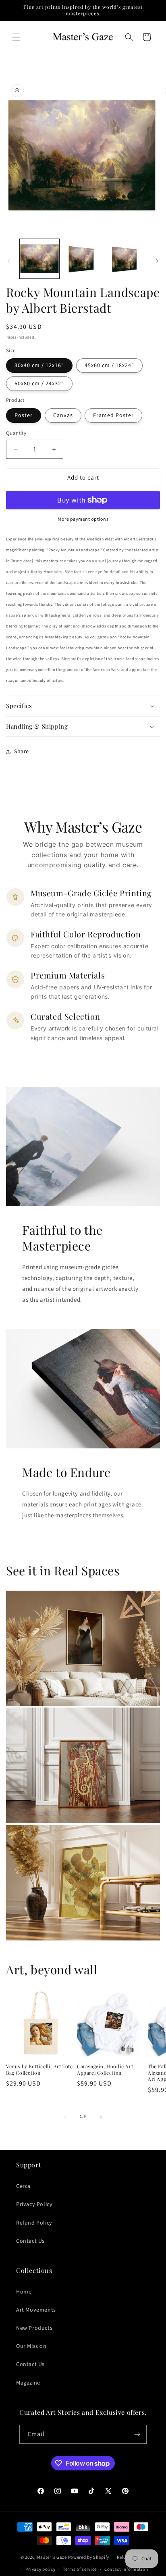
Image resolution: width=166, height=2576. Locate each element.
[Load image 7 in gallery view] (126, 259)
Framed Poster (113, 415)
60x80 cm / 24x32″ (39, 384)
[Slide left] (9, 261)
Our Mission (31, 2346)
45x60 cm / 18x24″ (109, 366)
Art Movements (36, 2310)
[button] (16, 37)
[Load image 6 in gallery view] (83, 259)
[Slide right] (157, 261)
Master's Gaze (52, 2557)
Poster (24, 415)
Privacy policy (40, 2569)
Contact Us (30, 2241)
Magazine (28, 2383)
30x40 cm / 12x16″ (39, 366)
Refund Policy (34, 2223)
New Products (34, 2328)
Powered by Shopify (89, 2557)
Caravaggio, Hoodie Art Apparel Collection (105, 2070)
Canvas (63, 415)
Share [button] (22, 752)
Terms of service (80, 2569)
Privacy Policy (34, 2204)
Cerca (23, 2186)
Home (24, 2292)
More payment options (83, 519)
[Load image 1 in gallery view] (39, 259)
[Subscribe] (137, 2434)
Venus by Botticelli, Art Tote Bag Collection (39, 2070)
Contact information (126, 2569)
